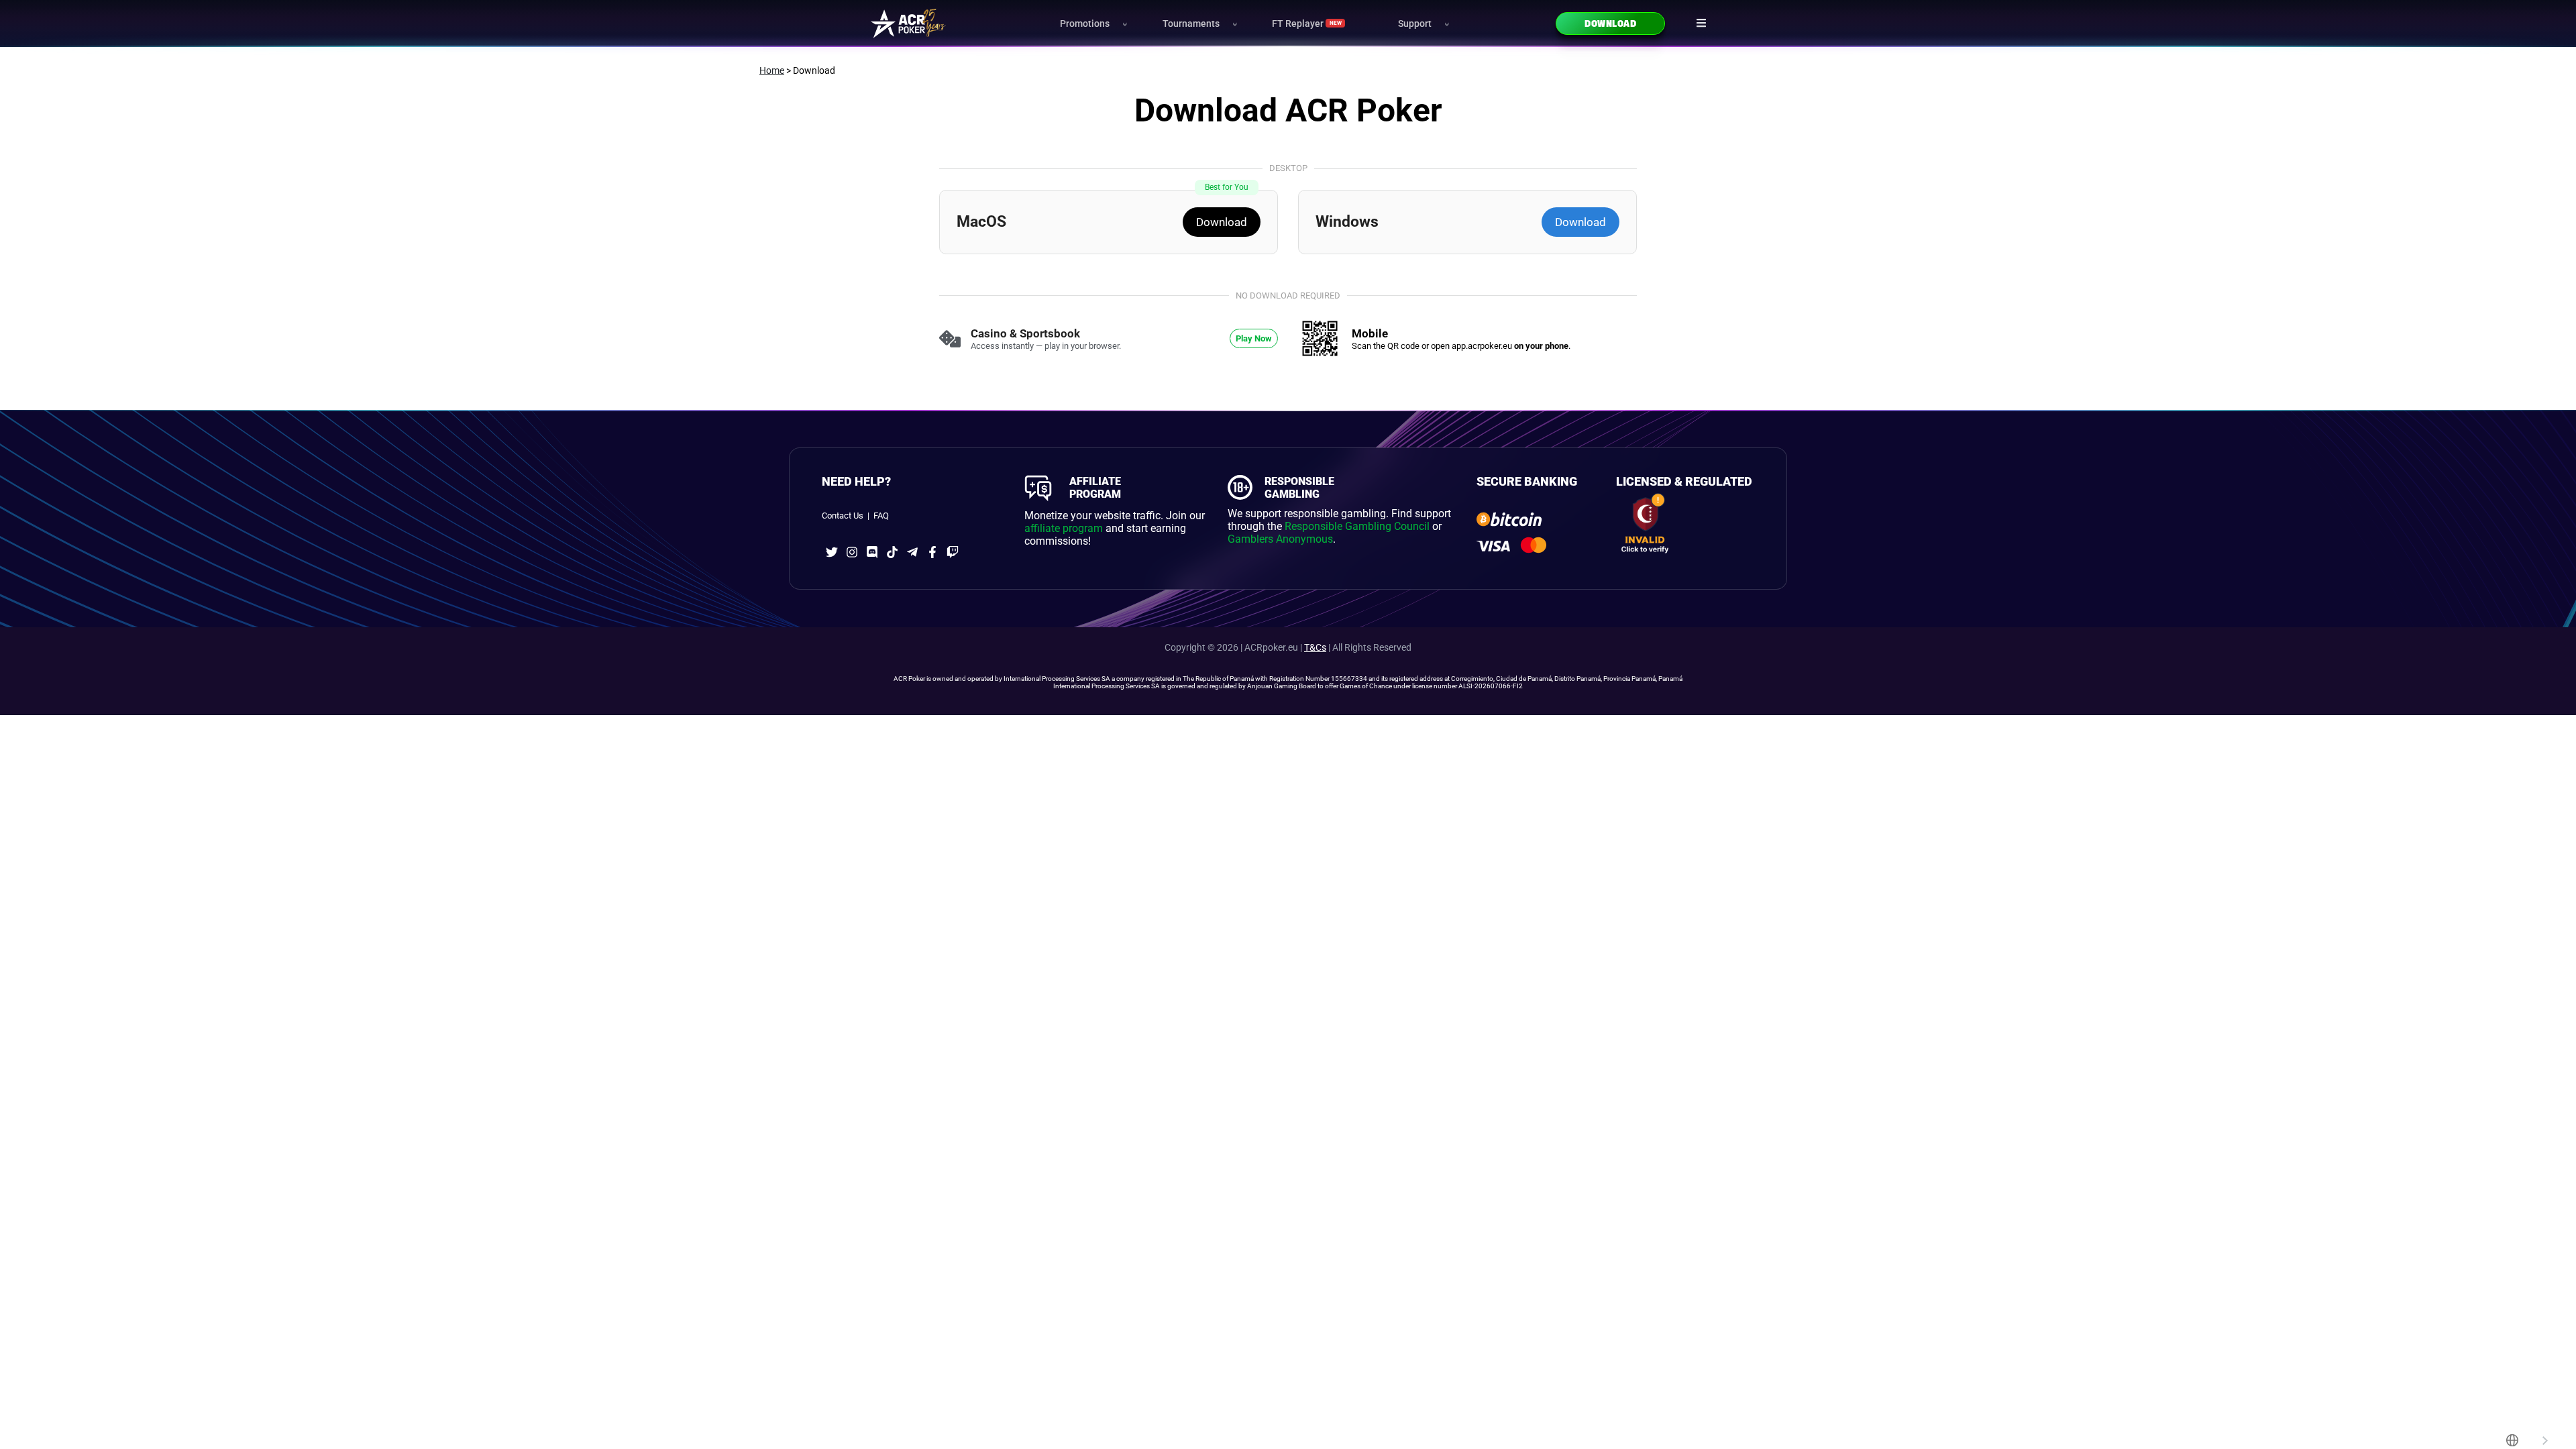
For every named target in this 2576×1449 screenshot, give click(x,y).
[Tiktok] (892, 552)
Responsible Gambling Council (1357, 526)
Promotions (1085, 24)
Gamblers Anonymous (1280, 539)
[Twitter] (832, 552)
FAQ (881, 516)
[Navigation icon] (1701, 23)
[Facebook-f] (932, 552)
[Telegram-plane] (912, 552)
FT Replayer (1306, 24)
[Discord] (872, 552)
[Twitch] (953, 552)
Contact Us (843, 516)
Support (1415, 24)
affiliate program (1064, 528)
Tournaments (1191, 24)
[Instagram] (852, 552)
